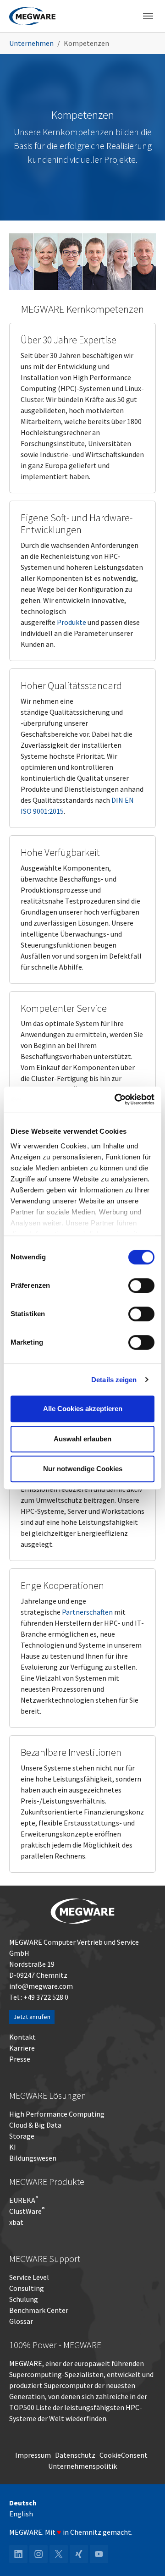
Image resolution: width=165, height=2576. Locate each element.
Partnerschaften (87, 1612)
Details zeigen (114, 1380)
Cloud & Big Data (35, 2125)
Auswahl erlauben (82, 1439)
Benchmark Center (39, 2310)
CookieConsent (124, 2455)
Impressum (33, 2455)
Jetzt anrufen (32, 2017)
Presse (20, 2059)
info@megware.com (41, 1986)
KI (13, 2147)
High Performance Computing (57, 2114)
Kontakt (22, 2037)
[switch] (141, 1285)
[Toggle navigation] (148, 16)
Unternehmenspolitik (82, 2466)
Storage (22, 2136)
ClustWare (27, 2211)
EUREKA (22, 2200)
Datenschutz (75, 2455)
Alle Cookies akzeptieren (83, 1409)
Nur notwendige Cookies (83, 1469)
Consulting (27, 2288)
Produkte (71, 622)
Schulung (24, 2299)
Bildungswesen (33, 2158)
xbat (16, 2222)
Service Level (29, 2277)
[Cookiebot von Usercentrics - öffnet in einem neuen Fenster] (116, 1099)
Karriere (22, 2048)
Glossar (21, 2321)
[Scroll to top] (145, 2556)
